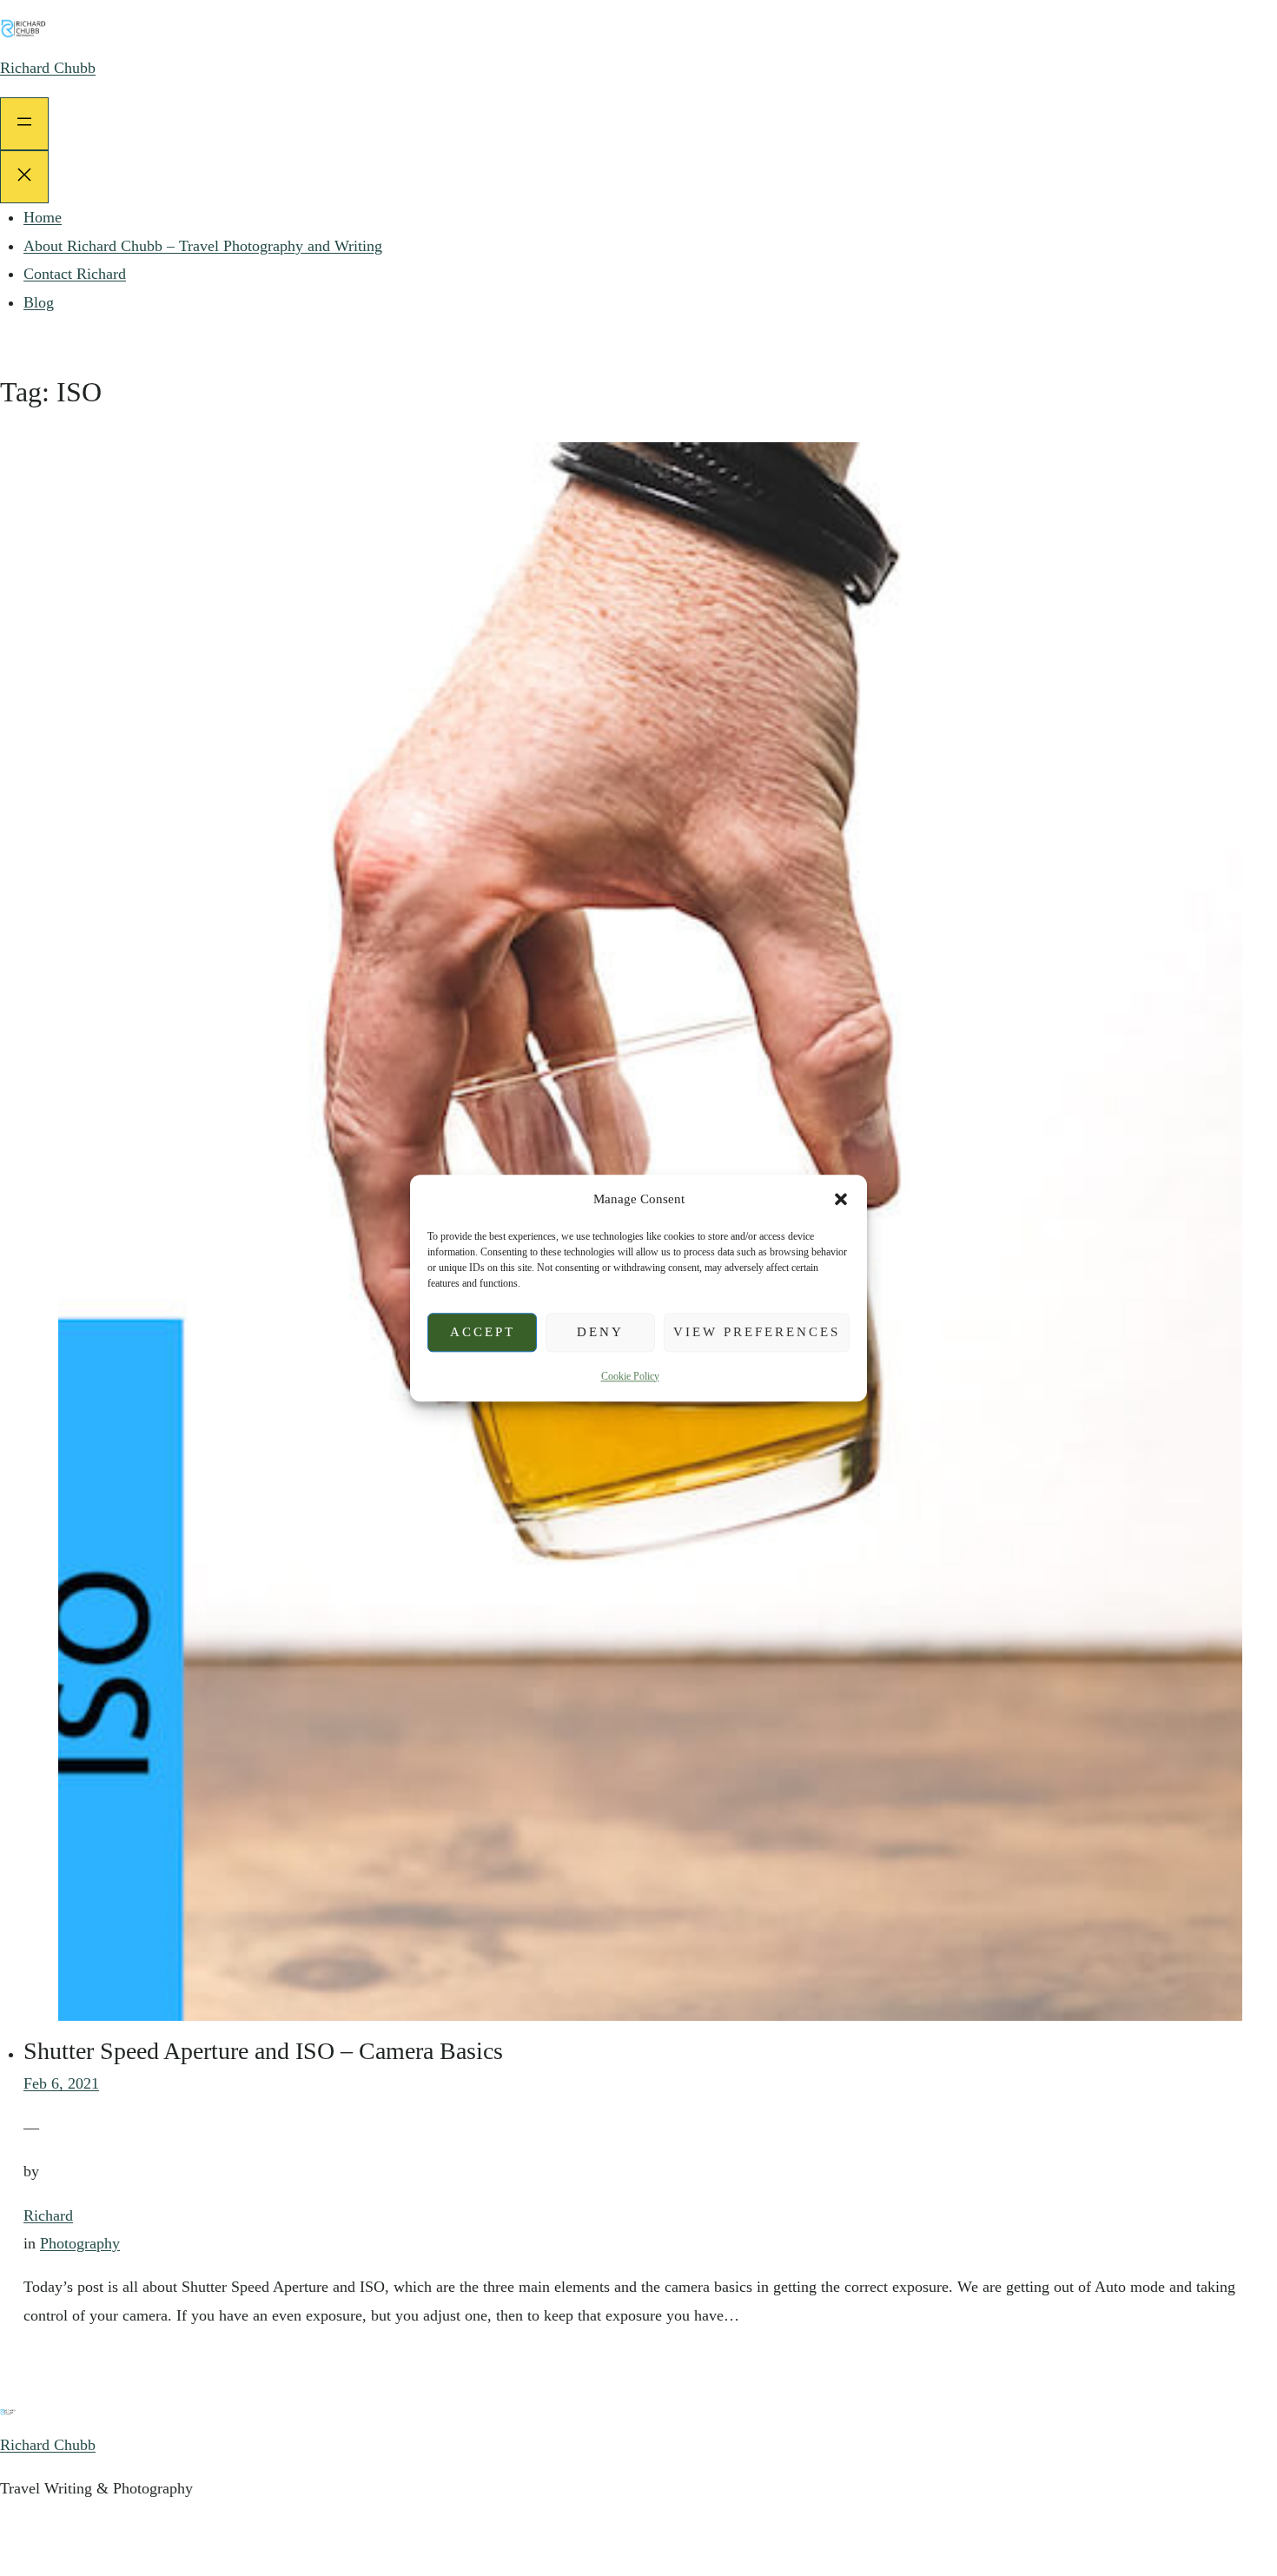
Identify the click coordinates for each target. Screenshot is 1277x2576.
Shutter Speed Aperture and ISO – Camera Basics (263, 2051)
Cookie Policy (630, 1376)
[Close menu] (24, 177)
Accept (483, 1332)
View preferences (757, 1332)
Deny (600, 1332)
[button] (841, 1199)
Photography (80, 2243)
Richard (48, 2215)
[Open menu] (24, 124)
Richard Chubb (48, 68)
